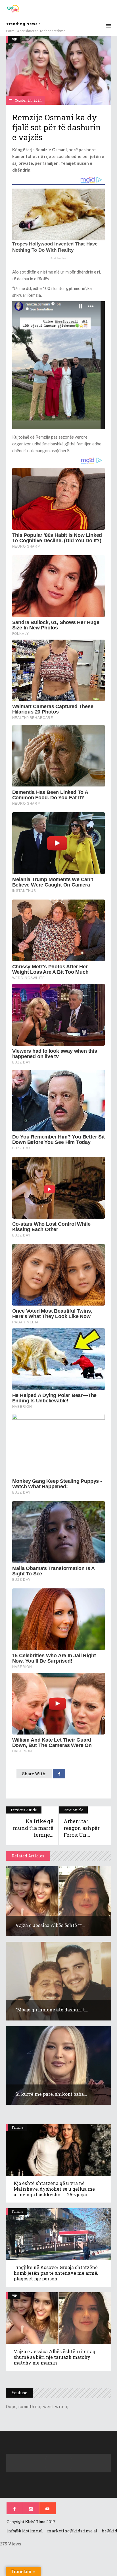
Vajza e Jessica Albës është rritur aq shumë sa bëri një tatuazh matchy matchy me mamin (55, 2357)
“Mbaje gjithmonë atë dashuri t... (52, 2010)
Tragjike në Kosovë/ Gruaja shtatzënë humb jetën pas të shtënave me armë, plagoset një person (56, 2273)
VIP (14, 39)
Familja (18, 2127)
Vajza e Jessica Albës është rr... (50, 1925)
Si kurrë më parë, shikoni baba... (51, 2094)
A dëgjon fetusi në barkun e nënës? (32, 31)
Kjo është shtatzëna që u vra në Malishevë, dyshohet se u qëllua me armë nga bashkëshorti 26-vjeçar (54, 2189)
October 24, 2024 (28, 100)
